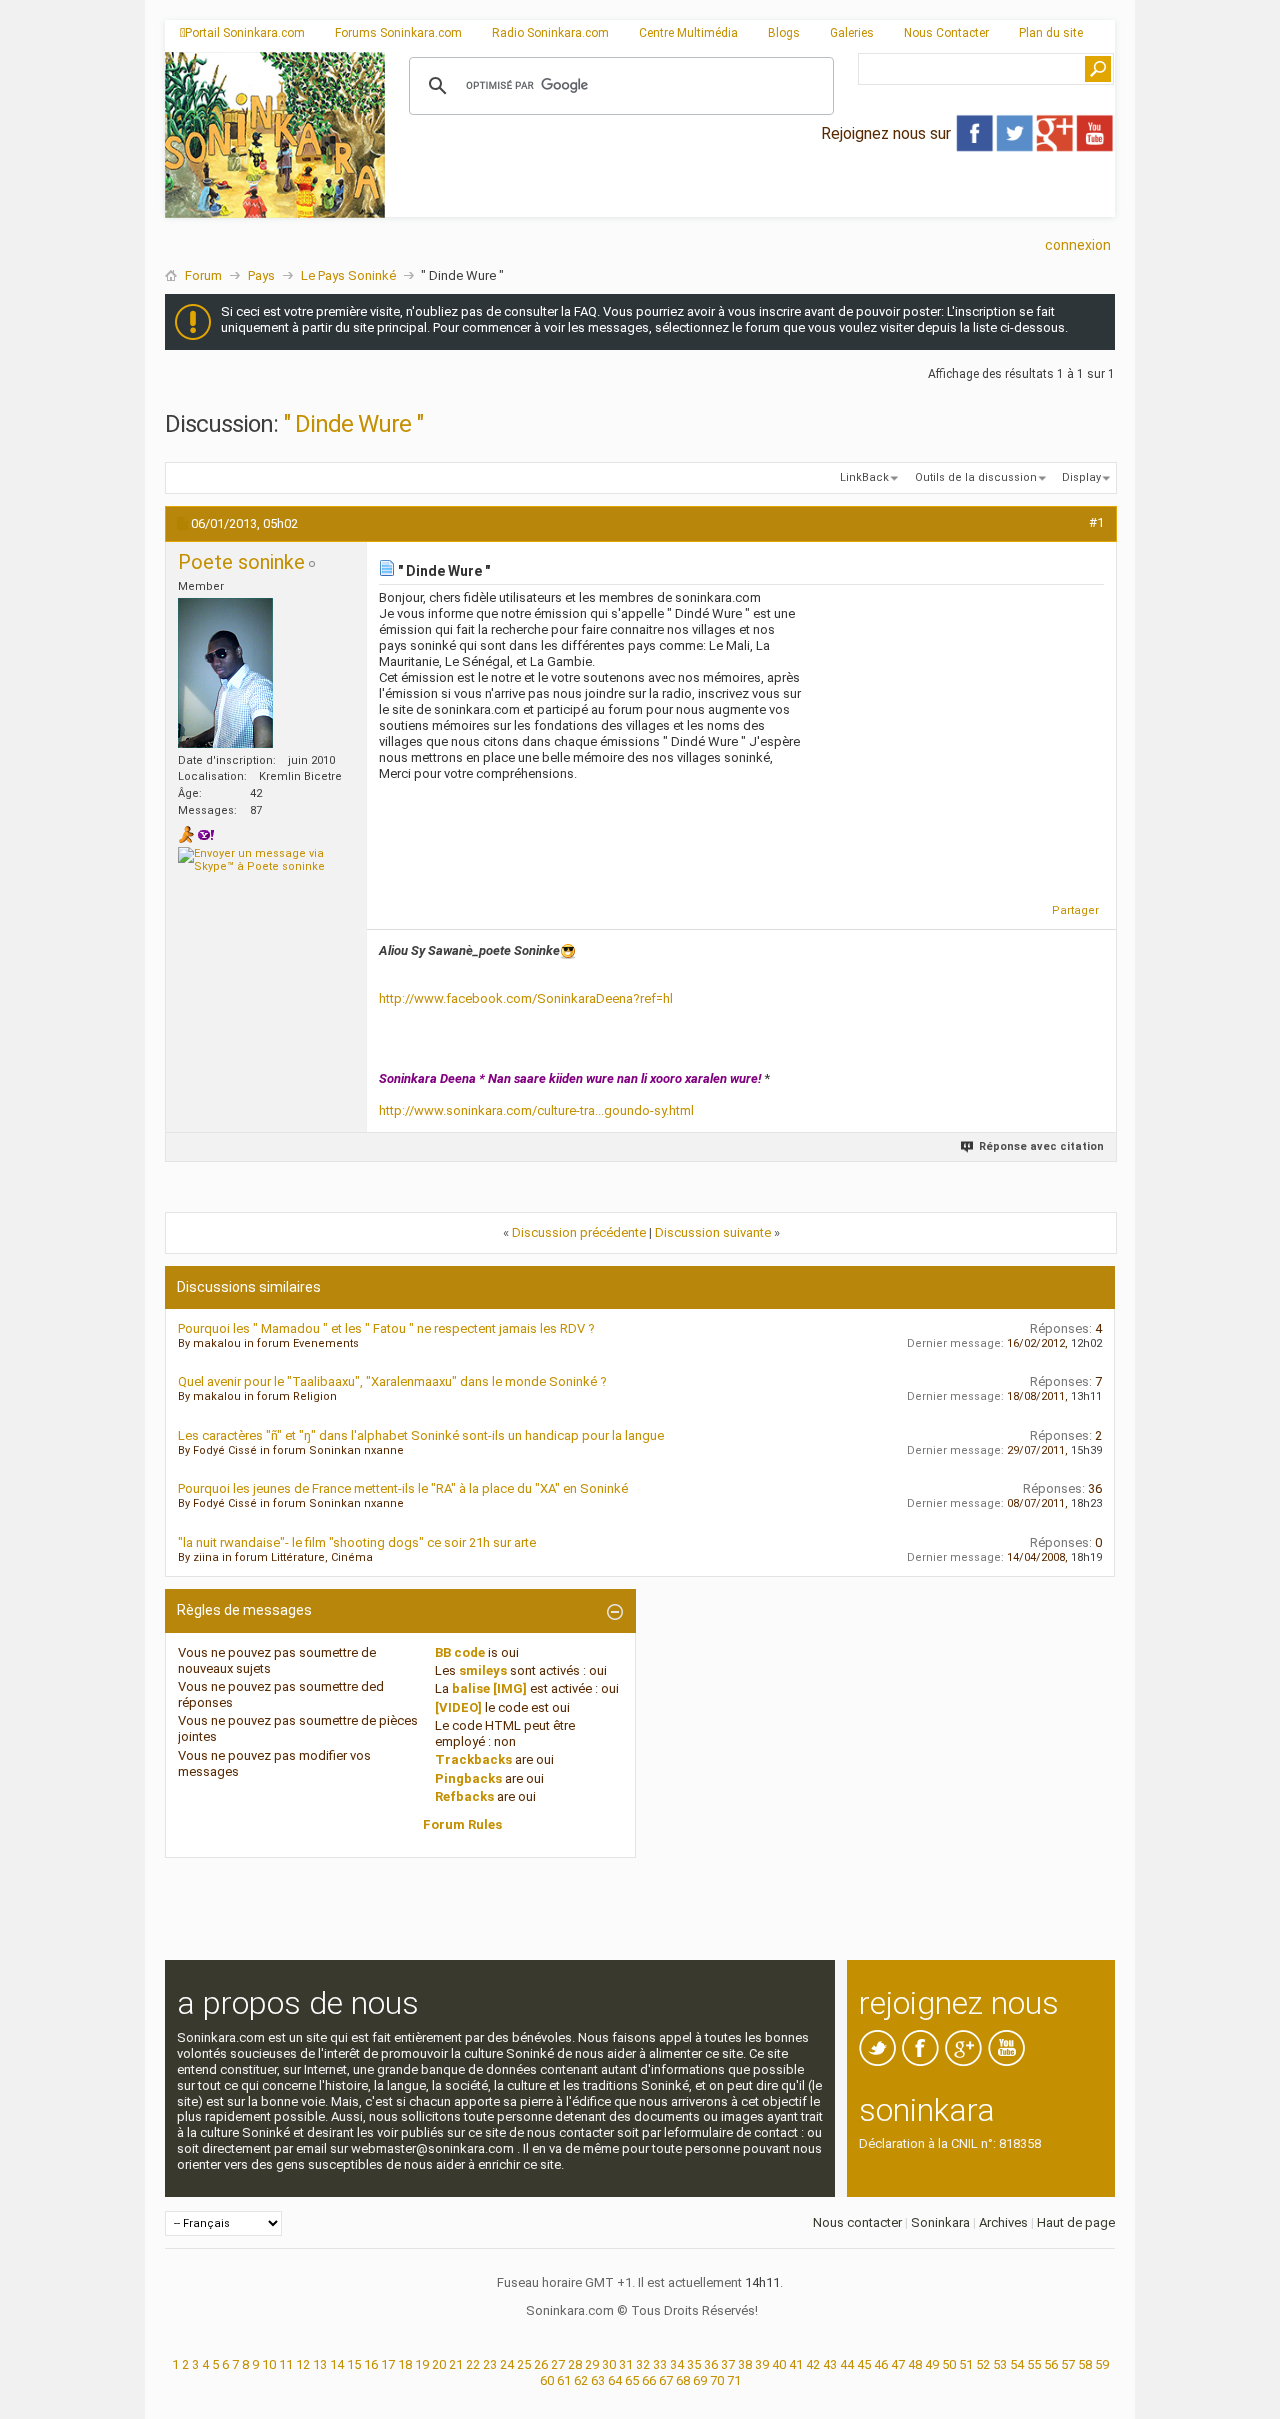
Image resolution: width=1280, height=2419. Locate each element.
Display (1081, 477)
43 (830, 2364)
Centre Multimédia (688, 33)
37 (728, 2364)
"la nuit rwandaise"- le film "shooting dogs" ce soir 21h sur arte (357, 1542)
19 (422, 2364)
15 (354, 2364)
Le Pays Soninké (348, 275)
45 (864, 2364)
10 (269, 2364)
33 (660, 2364)
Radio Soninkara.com (550, 33)
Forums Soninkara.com (398, 33)
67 (666, 2380)
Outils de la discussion (976, 477)
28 (575, 2364)
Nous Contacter (946, 33)
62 (581, 2380)
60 (547, 2380)
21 (456, 2364)
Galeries (852, 33)
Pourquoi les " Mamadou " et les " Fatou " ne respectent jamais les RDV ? (386, 1328)
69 (700, 2380)
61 (564, 2380)
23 (490, 2364)
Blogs (784, 33)
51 (966, 2364)
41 (796, 2364)
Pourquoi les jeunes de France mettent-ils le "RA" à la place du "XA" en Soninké (403, 1488)
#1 (1096, 522)
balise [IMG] (489, 1688)
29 (592, 2364)
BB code (460, 1652)
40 (779, 2364)
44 (847, 2364)
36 (711, 2364)
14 (337, 2364)
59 (1102, 2364)
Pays (261, 275)
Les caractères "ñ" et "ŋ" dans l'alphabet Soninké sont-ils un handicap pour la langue (421, 1435)
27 (558, 2364)
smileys (483, 1670)
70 (717, 2380)
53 (1000, 2364)
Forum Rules (462, 1824)
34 (677, 2364)
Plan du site (1051, 33)
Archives (1003, 2222)
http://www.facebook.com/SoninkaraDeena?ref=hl (526, 998)
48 (915, 2364)
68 (683, 2380)
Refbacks (464, 1796)
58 (1085, 2364)
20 (439, 2364)
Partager (1075, 910)
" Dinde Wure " (353, 424)
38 (745, 2364)
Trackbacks (473, 1759)
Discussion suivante (713, 1232)
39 (762, 2364)
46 (881, 2364)
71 (734, 2380)
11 (286, 2364)
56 (1051, 2364)
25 (524, 2364)
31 (626, 2364)
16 (371, 2364)
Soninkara (940, 2222)
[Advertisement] (750, 201)
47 (898, 2364)
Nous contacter (857, 2222)
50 (949, 2364)
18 (405, 2364)
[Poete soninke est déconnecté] (225, 673)
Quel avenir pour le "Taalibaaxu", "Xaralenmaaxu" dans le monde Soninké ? (392, 1381)
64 (615, 2380)
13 (320, 2364)
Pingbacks (468, 1778)
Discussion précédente (579, 1232)
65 (632, 2380)
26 (541, 2364)
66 (649, 2380)
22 (473, 2364)
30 (609, 2364)
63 (598, 2380)
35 (694, 2364)
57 (1068, 2364)
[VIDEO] (458, 1707)
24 (507, 2364)
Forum (203, 275)
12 (303, 2364)
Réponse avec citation (1041, 1146)
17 (388, 2364)
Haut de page (1076, 2222)
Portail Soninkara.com (245, 33)
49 (932, 2364)
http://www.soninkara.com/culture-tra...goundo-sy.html (536, 1110)
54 (1017, 2364)
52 (983, 2364)
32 (643, 2364)
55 (1034, 2364)
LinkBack (864, 477)
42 (813, 2364)
